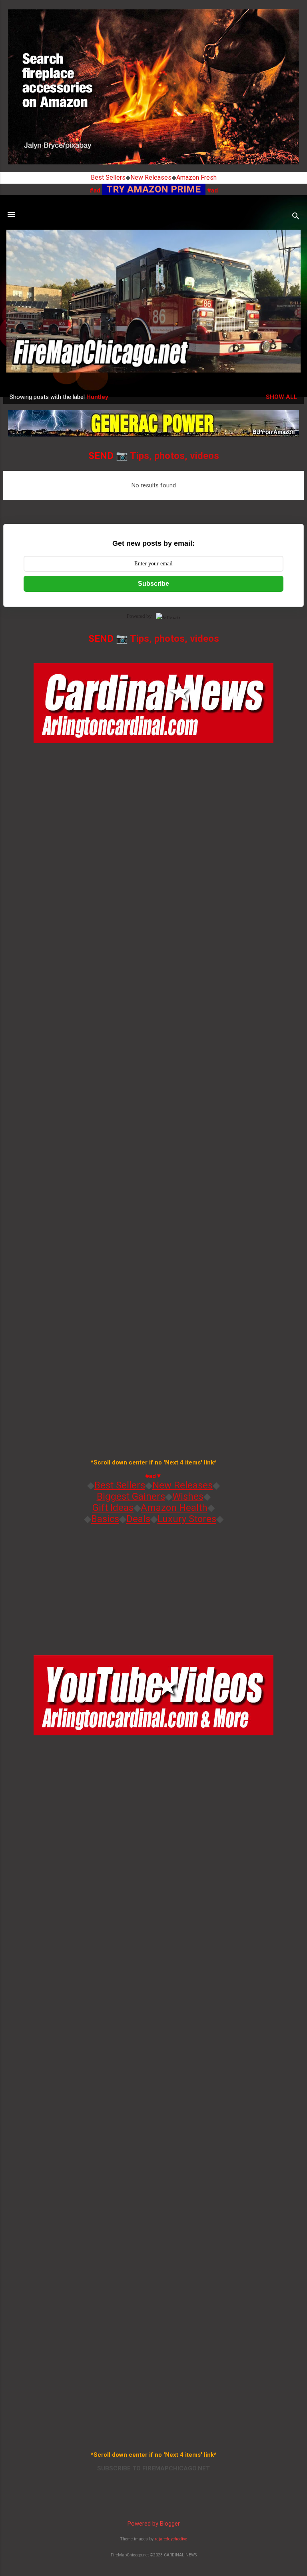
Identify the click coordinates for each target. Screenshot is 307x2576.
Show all (282, 397)
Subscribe (153, 584)
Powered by (139, 616)
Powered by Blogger (154, 2524)
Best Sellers (108, 177)
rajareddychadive (171, 2539)
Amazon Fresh (196, 177)
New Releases (151, 177)
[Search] (296, 217)
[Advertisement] (153, 1587)
